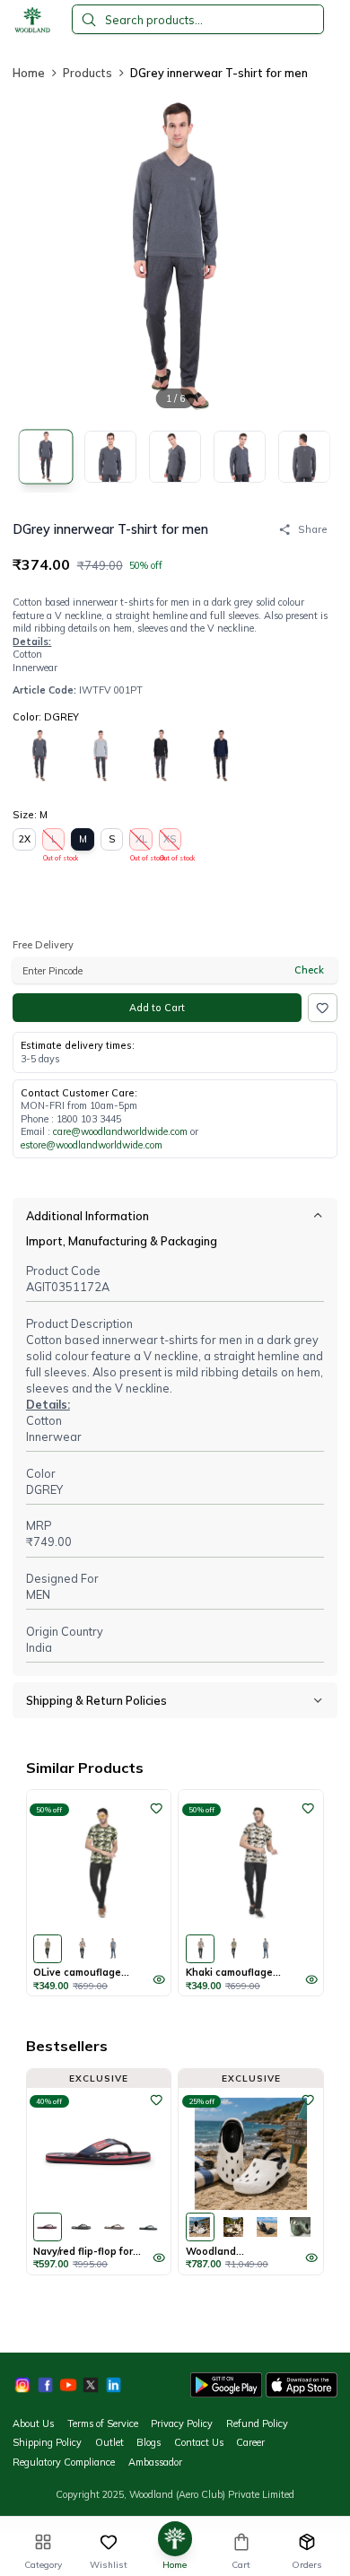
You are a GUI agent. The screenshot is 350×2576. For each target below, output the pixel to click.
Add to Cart (157, 1008)
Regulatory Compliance (64, 2462)
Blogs (149, 2442)
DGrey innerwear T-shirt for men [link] (219, 73)
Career (250, 2442)
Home (29, 73)
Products (87, 73)
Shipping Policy (47, 2442)
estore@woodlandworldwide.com (92, 1145)
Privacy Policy (182, 2423)
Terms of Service (103, 2423)
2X (25, 839)
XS (171, 842)
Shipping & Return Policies (96, 1700)
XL (141, 842)
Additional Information (87, 1216)
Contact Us (199, 2442)
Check (309, 970)
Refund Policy (257, 2423)
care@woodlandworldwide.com (120, 1131)
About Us (33, 2423)
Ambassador (155, 2462)
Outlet (109, 2442)
